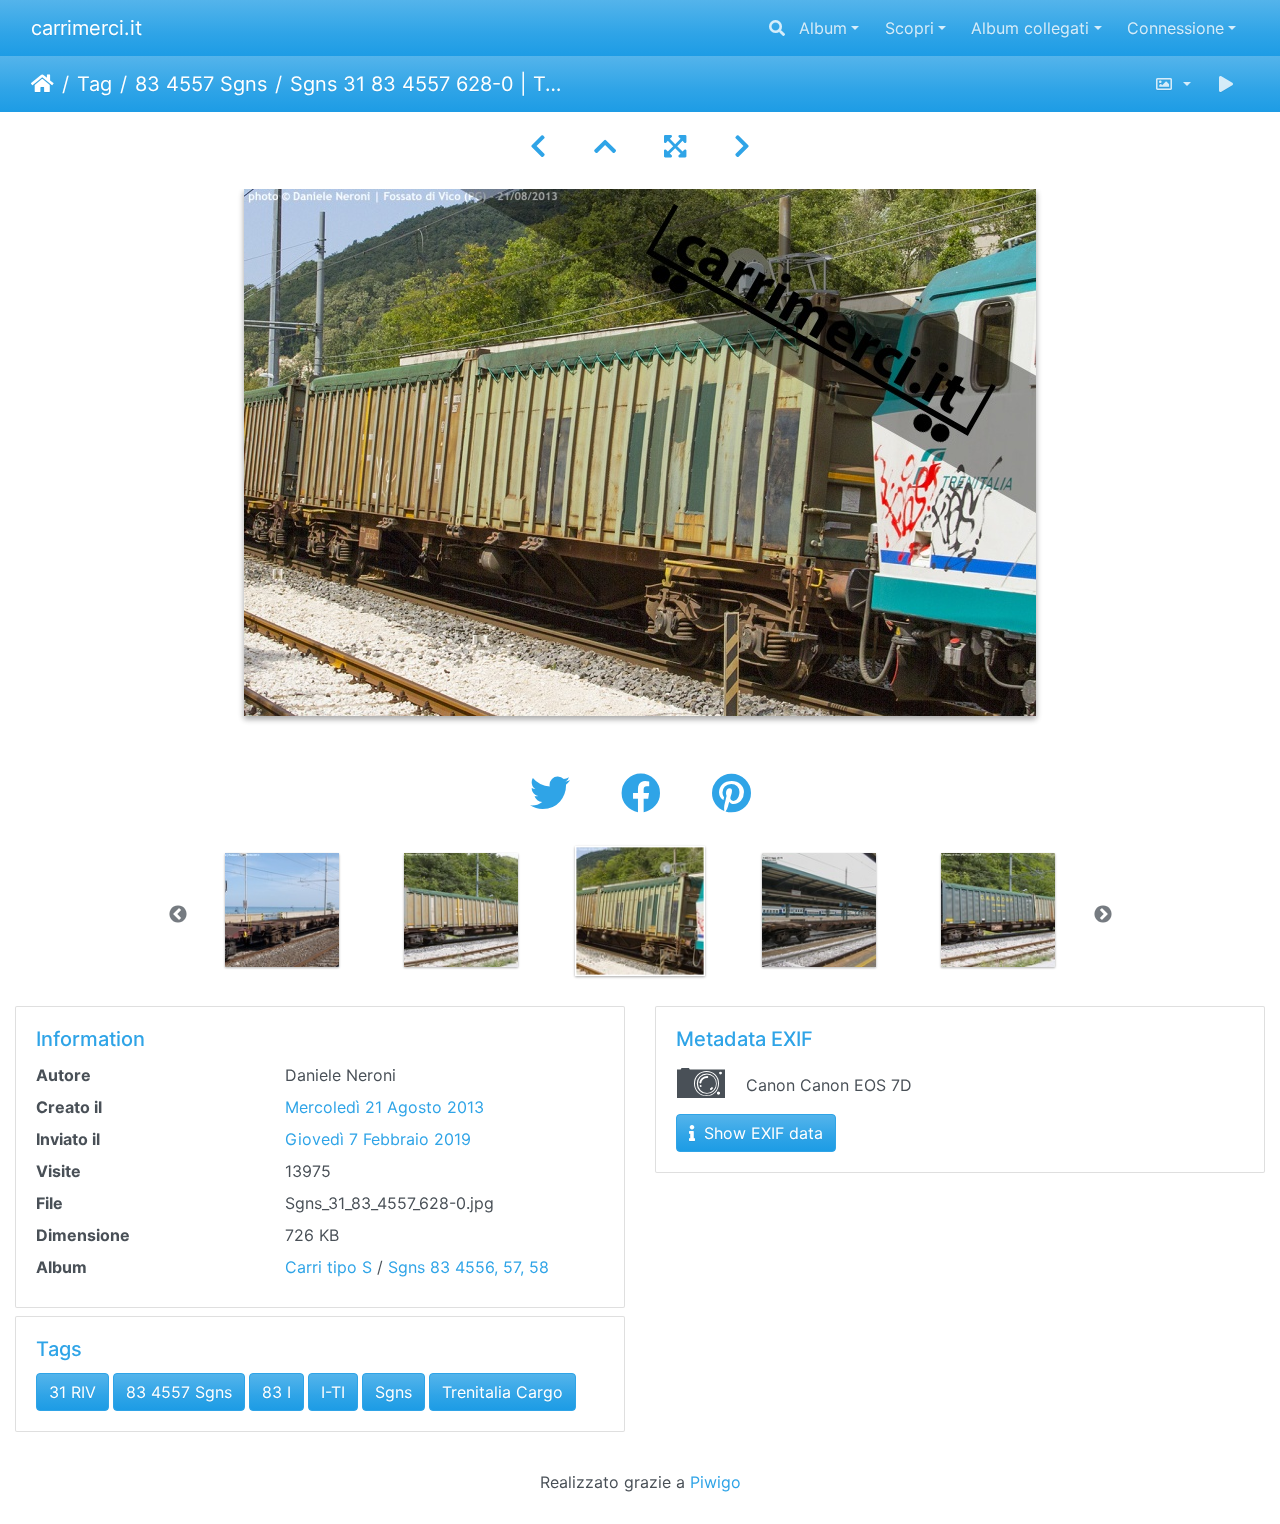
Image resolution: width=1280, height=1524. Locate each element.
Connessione (1175, 28)
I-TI (333, 1392)
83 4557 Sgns (201, 84)
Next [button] (1103, 915)
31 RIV (72, 1392)
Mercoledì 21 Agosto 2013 (384, 1107)
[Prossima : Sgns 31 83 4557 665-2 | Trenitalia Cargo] (742, 146)
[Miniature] (605, 146)
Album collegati (1030, 28)
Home (42, 84)
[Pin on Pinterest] (731, 793)
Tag (94, 84)
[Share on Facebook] (646, 793)
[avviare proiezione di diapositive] (1226, 84)
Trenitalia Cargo (502, 1392)
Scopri (909, 28)
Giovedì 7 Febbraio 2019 (378, 1139)
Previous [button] (178, 915)
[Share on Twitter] (555, 793)
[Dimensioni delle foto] (1172, 84)
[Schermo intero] (675, 146)
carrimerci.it (86, 28)
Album (823, 28)
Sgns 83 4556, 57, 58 (468, 1267)
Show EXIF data (761, 1133)
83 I (276, 1392)
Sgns (393, 1392)
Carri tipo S (328, 1267)
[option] (282, 910)
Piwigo (715, 1482)
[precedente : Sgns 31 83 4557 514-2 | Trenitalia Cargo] (538, 146)
